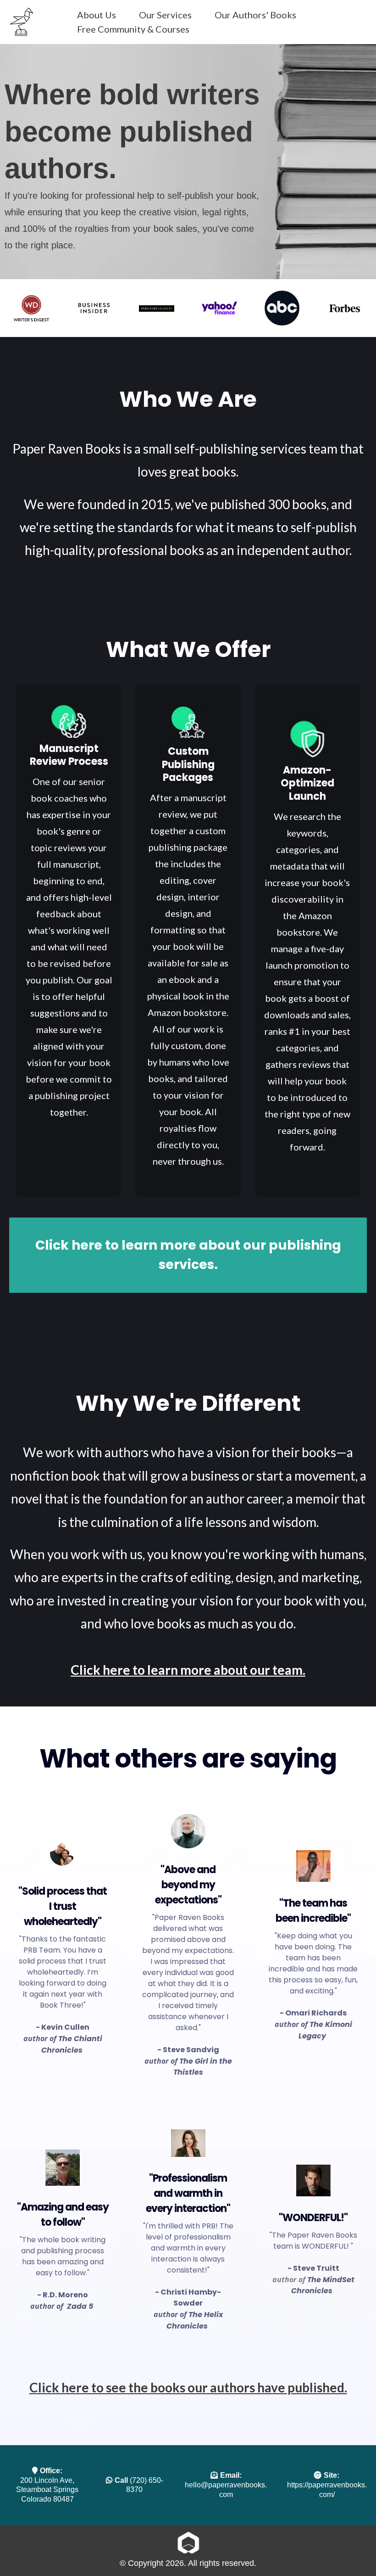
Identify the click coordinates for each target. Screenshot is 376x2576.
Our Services (165, 15)
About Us (97, 15)
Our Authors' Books (255, 15)
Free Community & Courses (133, 29)
